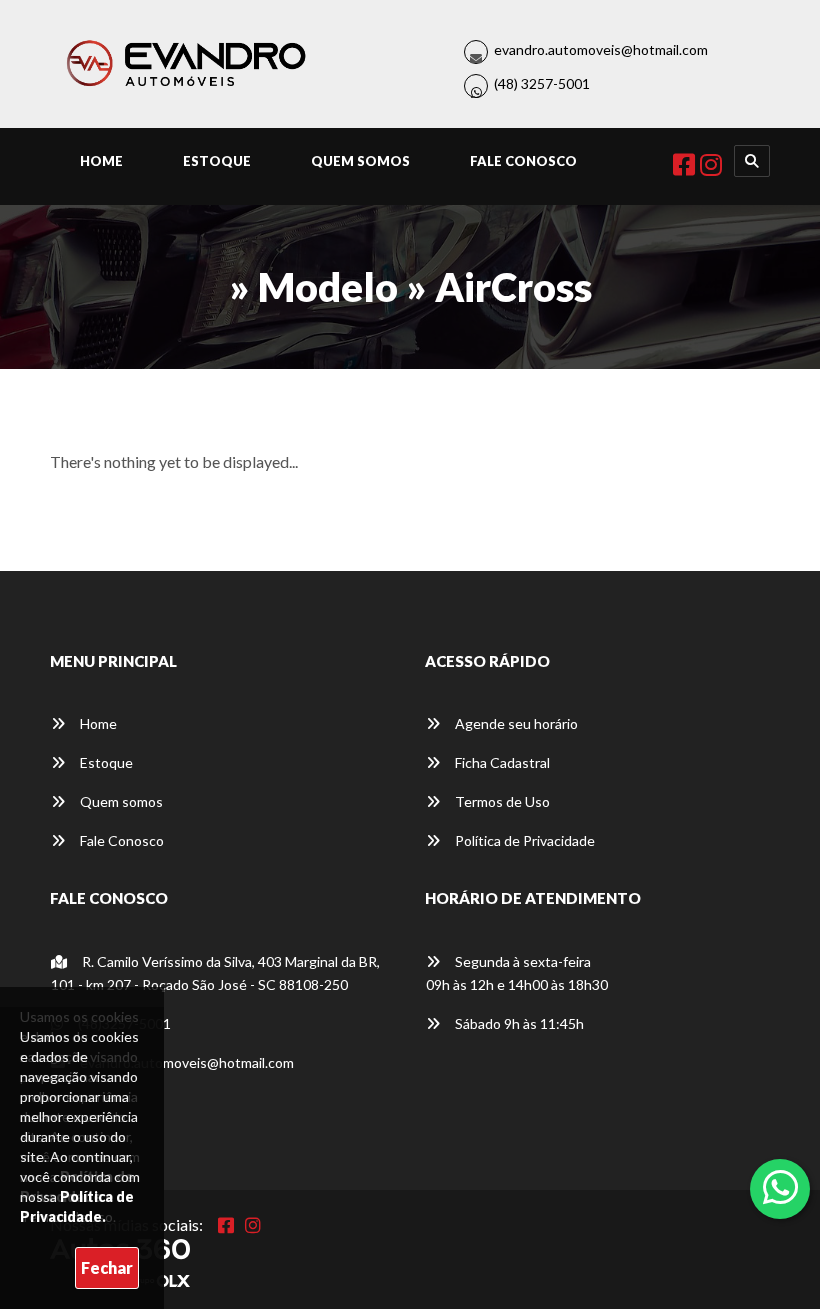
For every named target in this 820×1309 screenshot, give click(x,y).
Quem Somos (360, 161)
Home (101, 161)
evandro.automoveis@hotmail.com (601, 49)
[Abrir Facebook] (226, 1225)
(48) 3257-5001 (542, 83)
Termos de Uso (501, 801)
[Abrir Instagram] (253, 1225)
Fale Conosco (523, 161)
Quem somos (120, 801)
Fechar (107, 1267)
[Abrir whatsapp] (780, 1187)
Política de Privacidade (523, 840)
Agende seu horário (515, 723)
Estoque (217, 161)
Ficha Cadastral (501, 762)
